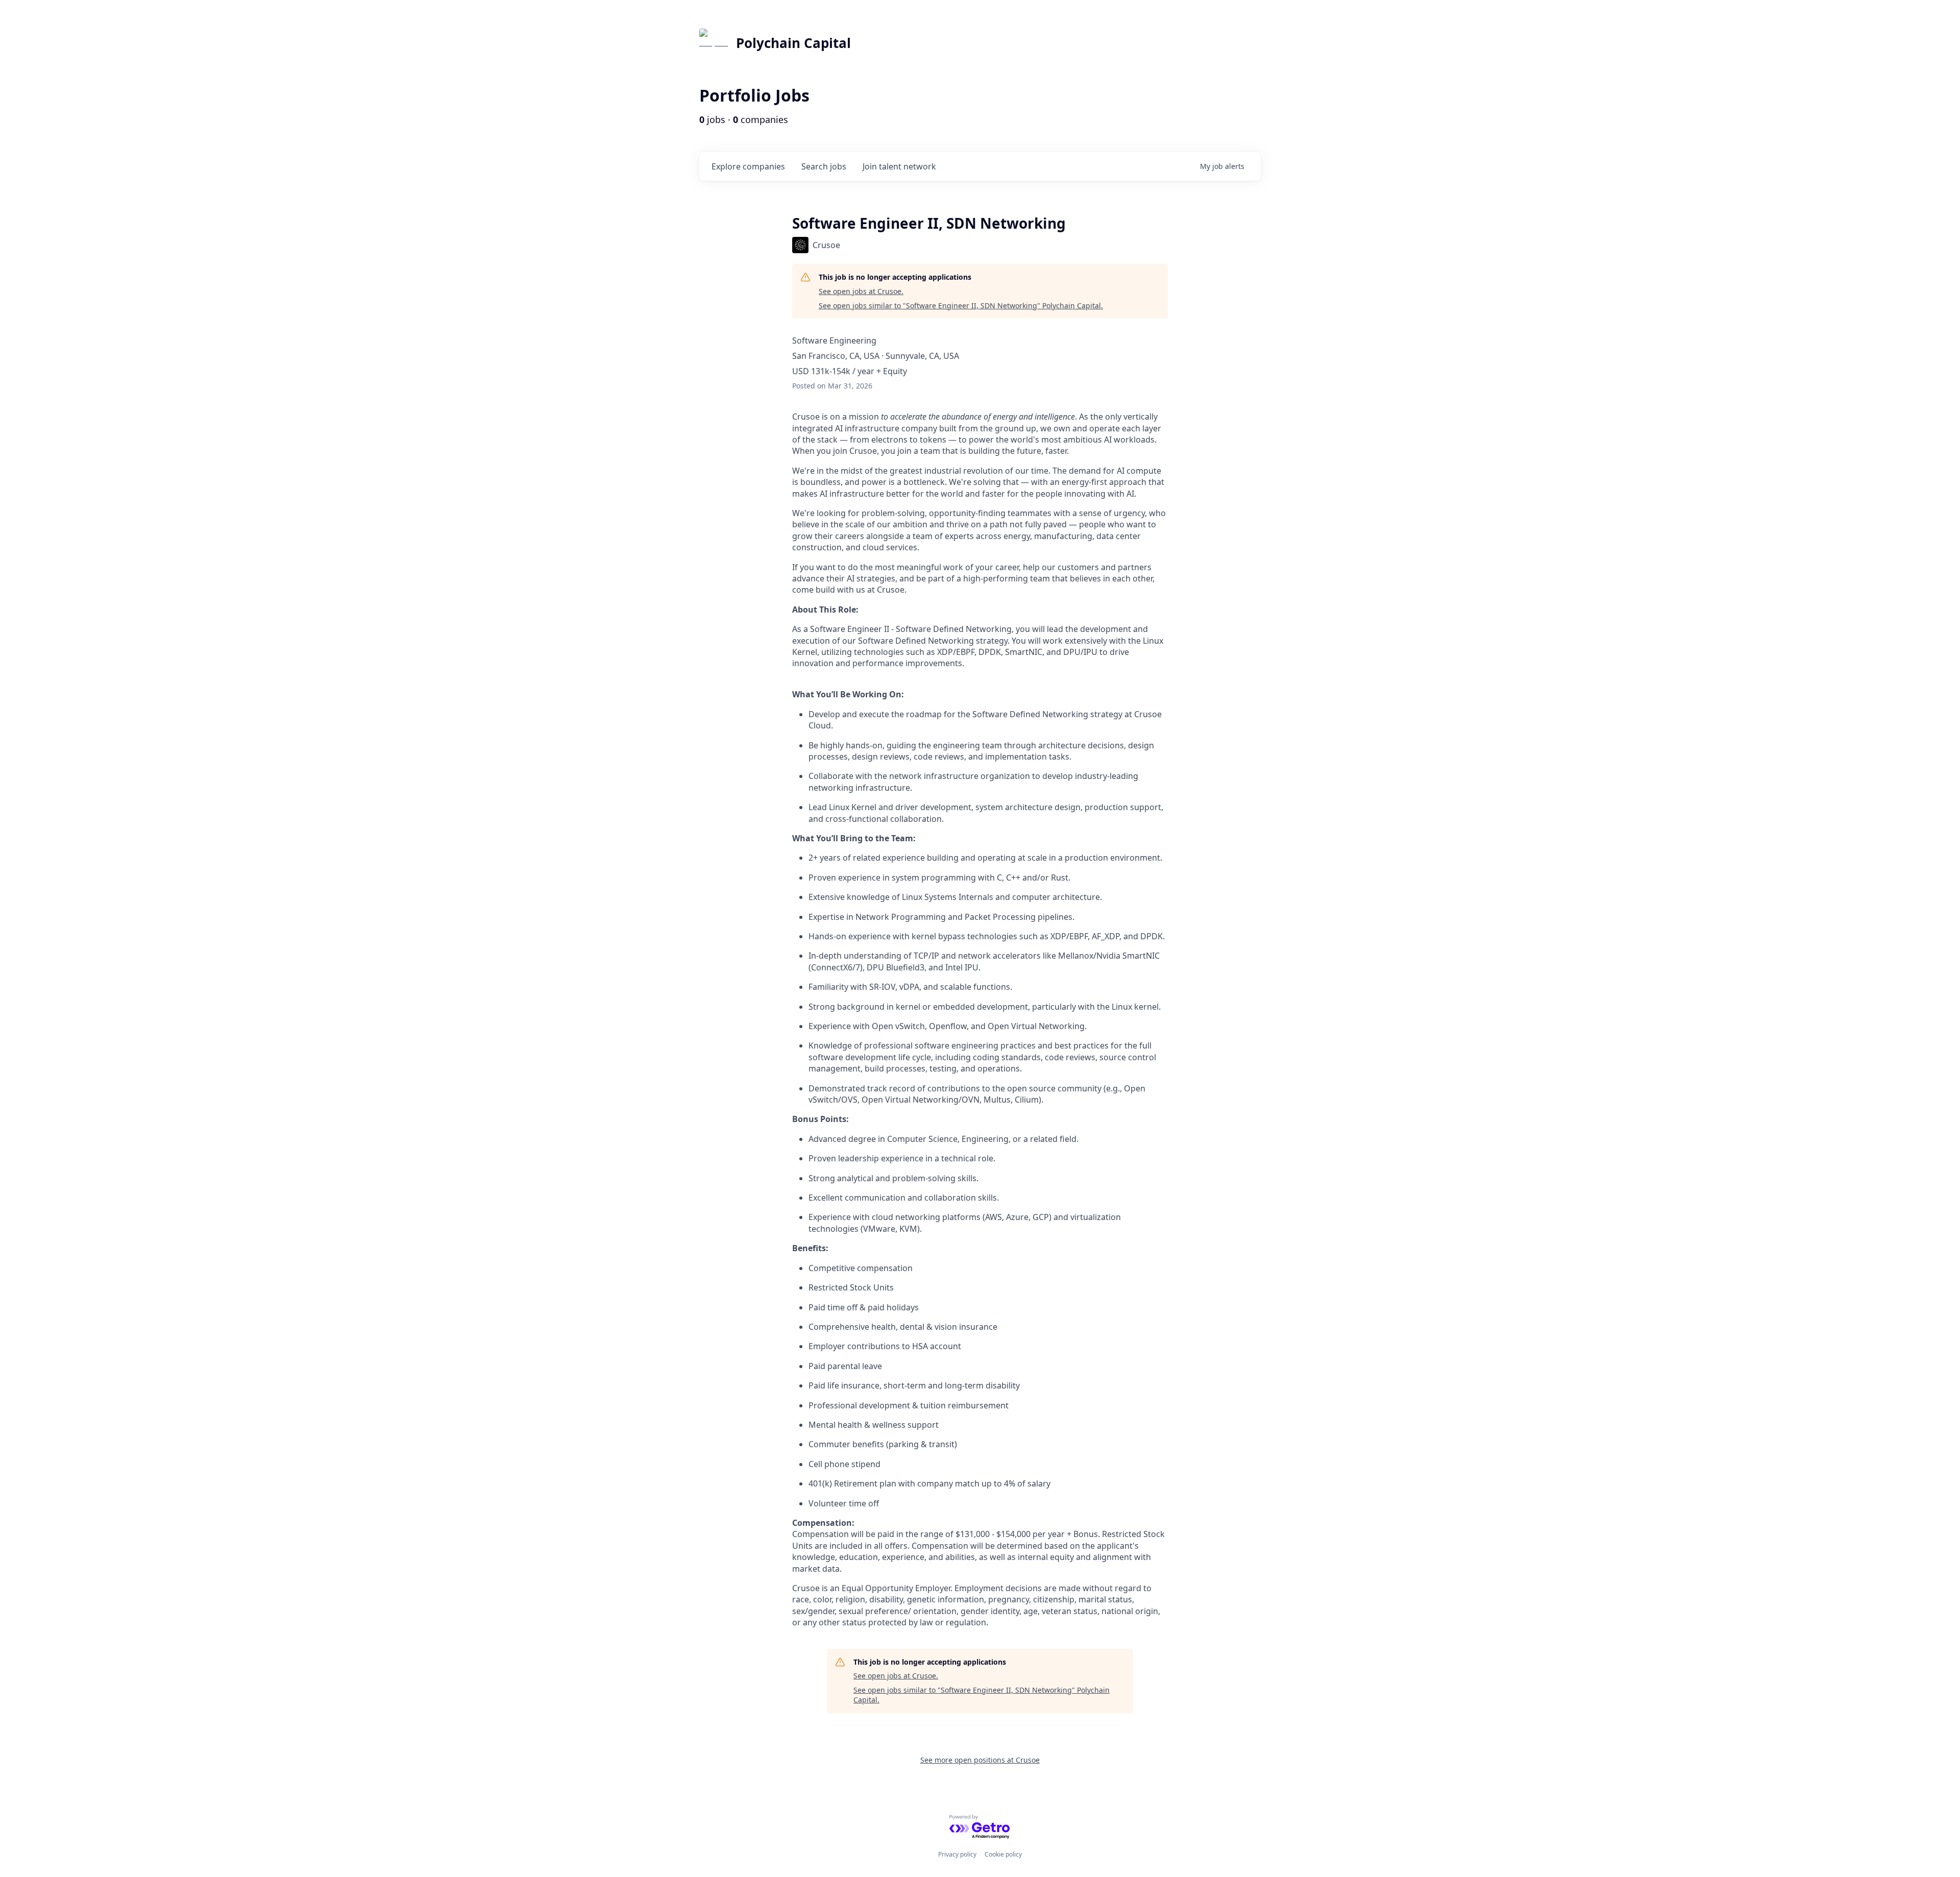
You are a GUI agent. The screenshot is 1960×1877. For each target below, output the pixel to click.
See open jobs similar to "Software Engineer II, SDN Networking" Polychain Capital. (961, 306)
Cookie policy (1003, 1854)
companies (748, 166)
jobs (824, 166)
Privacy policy (957, 1854)
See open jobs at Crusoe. (861, 291)
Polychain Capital (793, 43)
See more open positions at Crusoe (980, 1760)
